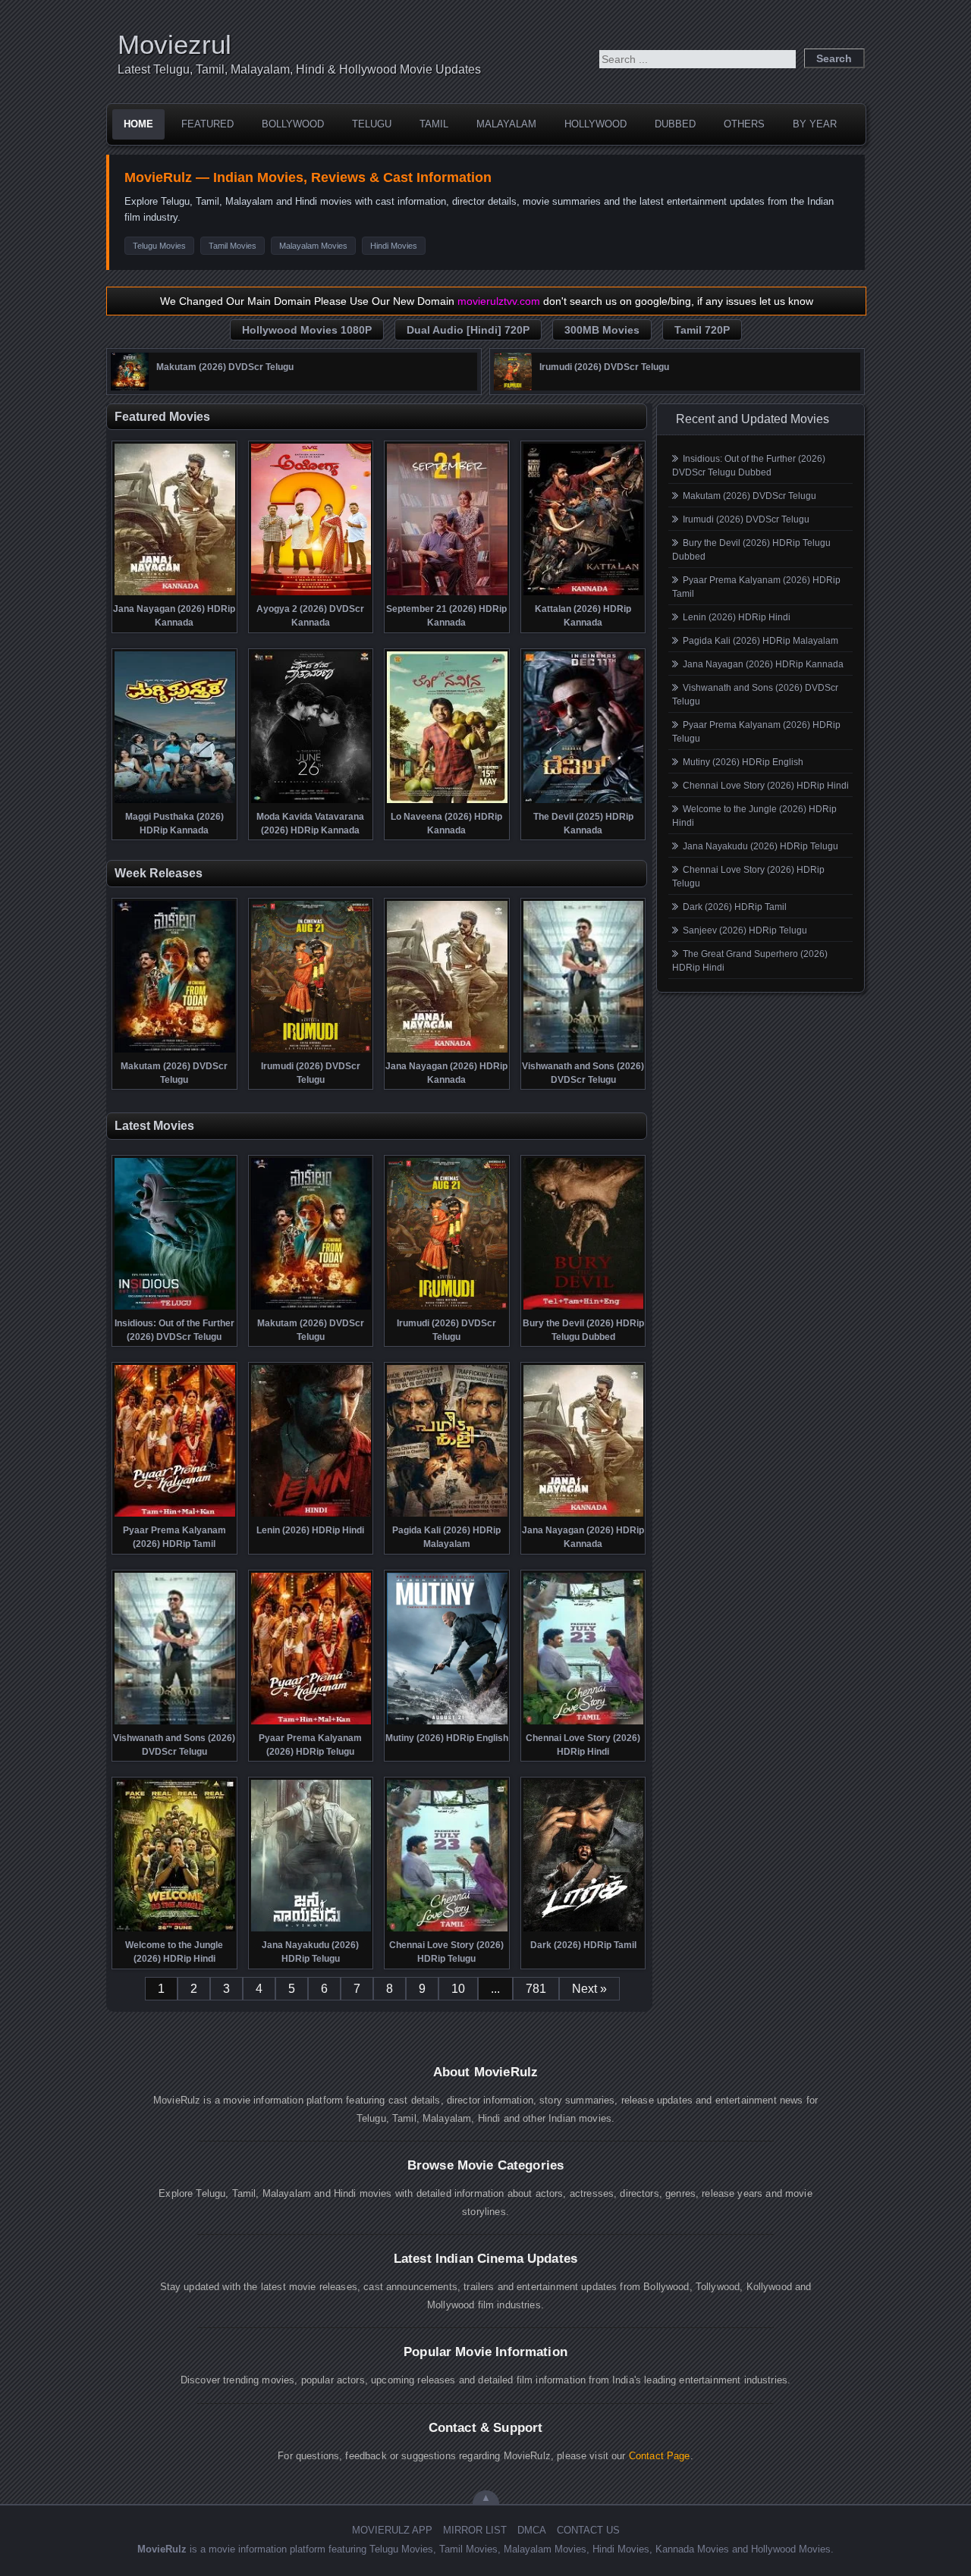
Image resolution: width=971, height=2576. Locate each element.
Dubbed (675, 124)
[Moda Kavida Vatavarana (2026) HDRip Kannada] (311, 802)
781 (536, 1989)
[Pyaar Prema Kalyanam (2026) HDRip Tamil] (175, 1515)
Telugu (372, 124)
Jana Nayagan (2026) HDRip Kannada (763, 664)
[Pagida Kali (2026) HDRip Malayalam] (447, 1515)
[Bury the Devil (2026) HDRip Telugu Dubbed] (584, 1308)
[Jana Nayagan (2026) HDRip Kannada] (175, 594)
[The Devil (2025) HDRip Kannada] (584, 802)
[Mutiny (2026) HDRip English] (447, 1723)
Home (138, 124)
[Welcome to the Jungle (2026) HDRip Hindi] (175, 1930)
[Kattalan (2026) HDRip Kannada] (584, 594)
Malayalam (506, 124)
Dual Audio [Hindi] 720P (468, 330)
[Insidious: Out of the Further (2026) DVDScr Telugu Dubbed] (175, 1308)
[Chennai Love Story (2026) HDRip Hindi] (584, 1723)
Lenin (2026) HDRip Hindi (737, 617)
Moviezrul (174, 44)
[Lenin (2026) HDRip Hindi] (311, 1515)
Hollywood (595, 124)
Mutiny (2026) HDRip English (743, 762)
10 (458, 1989)
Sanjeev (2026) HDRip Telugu (745, 930)
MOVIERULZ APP (392, 2530)
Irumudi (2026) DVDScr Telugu (746, 519)
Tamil (434, 124)
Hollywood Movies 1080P (307, 330)
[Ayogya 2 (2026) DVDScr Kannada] (311, 594)
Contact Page (660, 2456)
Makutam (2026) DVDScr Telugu (749, 496)
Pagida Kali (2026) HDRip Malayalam (760, 641)
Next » (589, 1989)
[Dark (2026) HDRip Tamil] (584, 1930)
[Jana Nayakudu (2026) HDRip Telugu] (311, 1930)
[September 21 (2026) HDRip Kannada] (447, 594)
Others (744, 124)
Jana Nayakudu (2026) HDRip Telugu (760, 846)
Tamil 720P (702, 330)
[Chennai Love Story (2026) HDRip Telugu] (447, 1930)
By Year (815, 124)
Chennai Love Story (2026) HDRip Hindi (766, 786)
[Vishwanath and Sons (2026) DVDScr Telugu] (584, 1051)
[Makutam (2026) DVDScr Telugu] (130, 387)
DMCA (532, 2530)
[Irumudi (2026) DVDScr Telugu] (513, 387)
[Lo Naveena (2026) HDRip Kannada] (447, 802)
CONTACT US (588, 2530)
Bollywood (293, 124)
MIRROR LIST (475, 2530)
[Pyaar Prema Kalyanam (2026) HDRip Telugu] (311, 1723)
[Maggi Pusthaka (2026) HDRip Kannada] (175, 802)
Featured (207, 124)
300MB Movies (602, 330)
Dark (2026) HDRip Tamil (735, 907)
